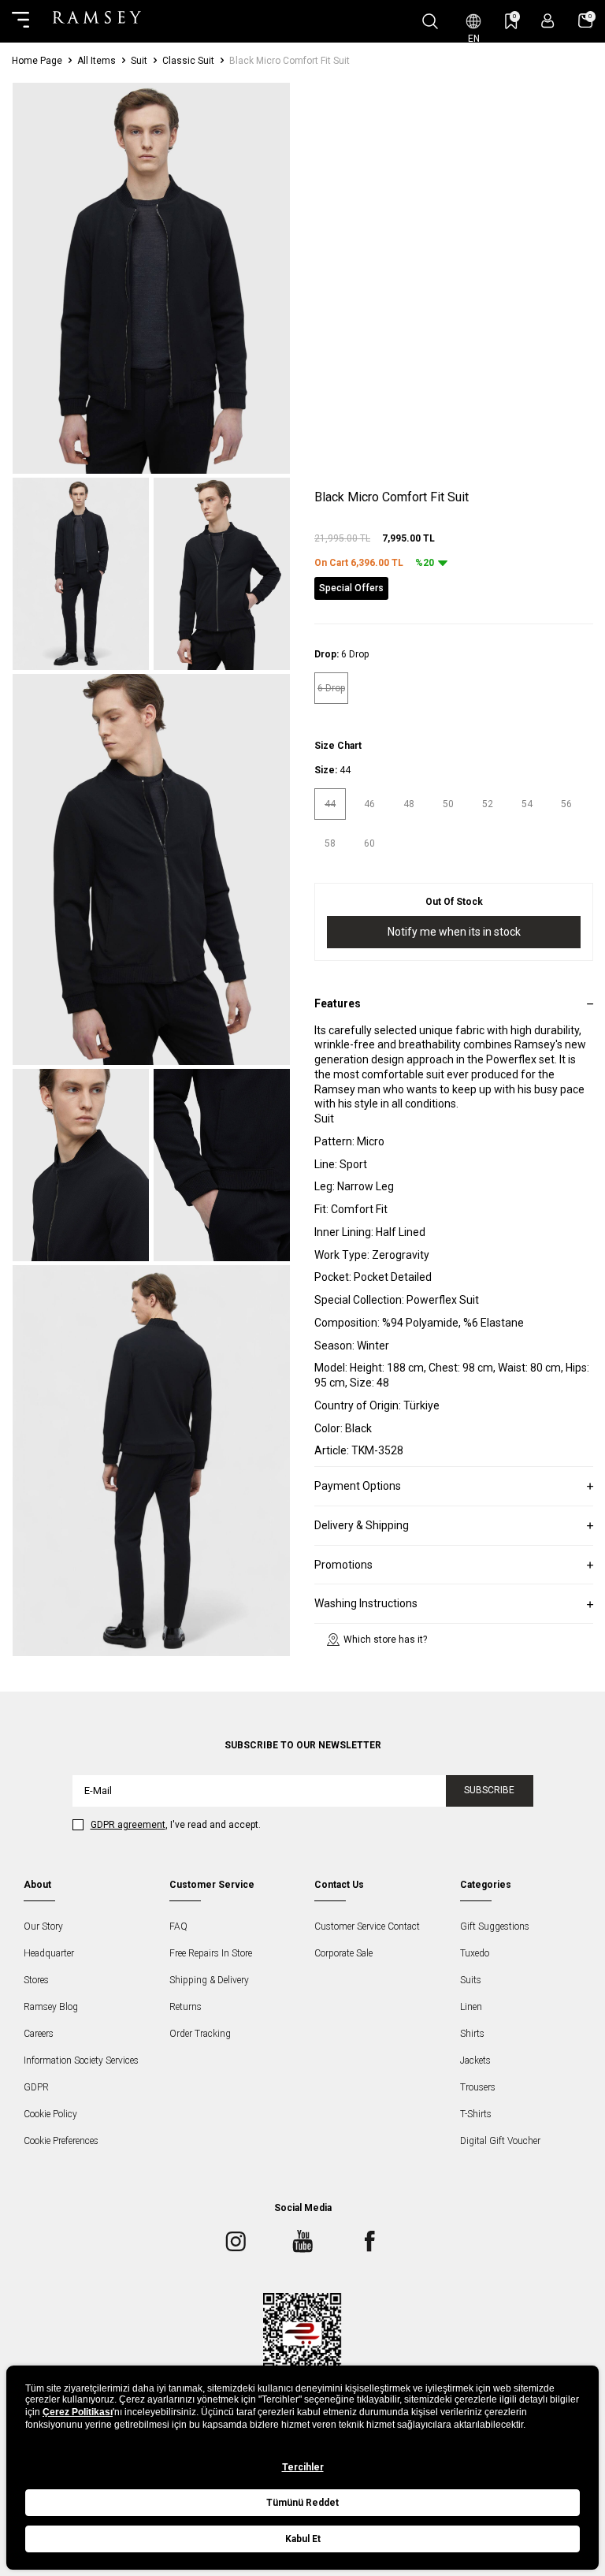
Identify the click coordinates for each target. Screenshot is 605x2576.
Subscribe (489, 1790)
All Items (97, 61)
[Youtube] (302, 2242)
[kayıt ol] (548, 21)
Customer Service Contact (367, 1926)
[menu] (20, 21)
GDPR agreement (128, 1825)
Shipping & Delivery (209, 1980)
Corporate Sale (343, 1953)
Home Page (37, 61)
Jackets (475, 2060)
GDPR (36, 2087)
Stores (36, 1980)
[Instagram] (236, 2242)
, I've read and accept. (176, 1825)
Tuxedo (475, 1953)
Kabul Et (303, 2539)
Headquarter (49, 1953)
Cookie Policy (50, 2114)
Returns (186, 2007)
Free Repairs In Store (211, 1953)
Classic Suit (188, 61)
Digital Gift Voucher (500, 2141)
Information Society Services (81, 2060)
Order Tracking (200, 2034)
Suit (139, 61)
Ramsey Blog (51, 2007)
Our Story (43, 1926)
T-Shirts (476, 2114)
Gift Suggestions (495, 1926)
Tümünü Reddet (302, 2503)
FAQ (178, 1926)
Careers (39, 2034)
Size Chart (338, 746)
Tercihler (303, 2467)
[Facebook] (369, 2242)
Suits (471, 1980)
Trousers (478, 2087)
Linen (471, 2007)
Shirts (472, 2034)
